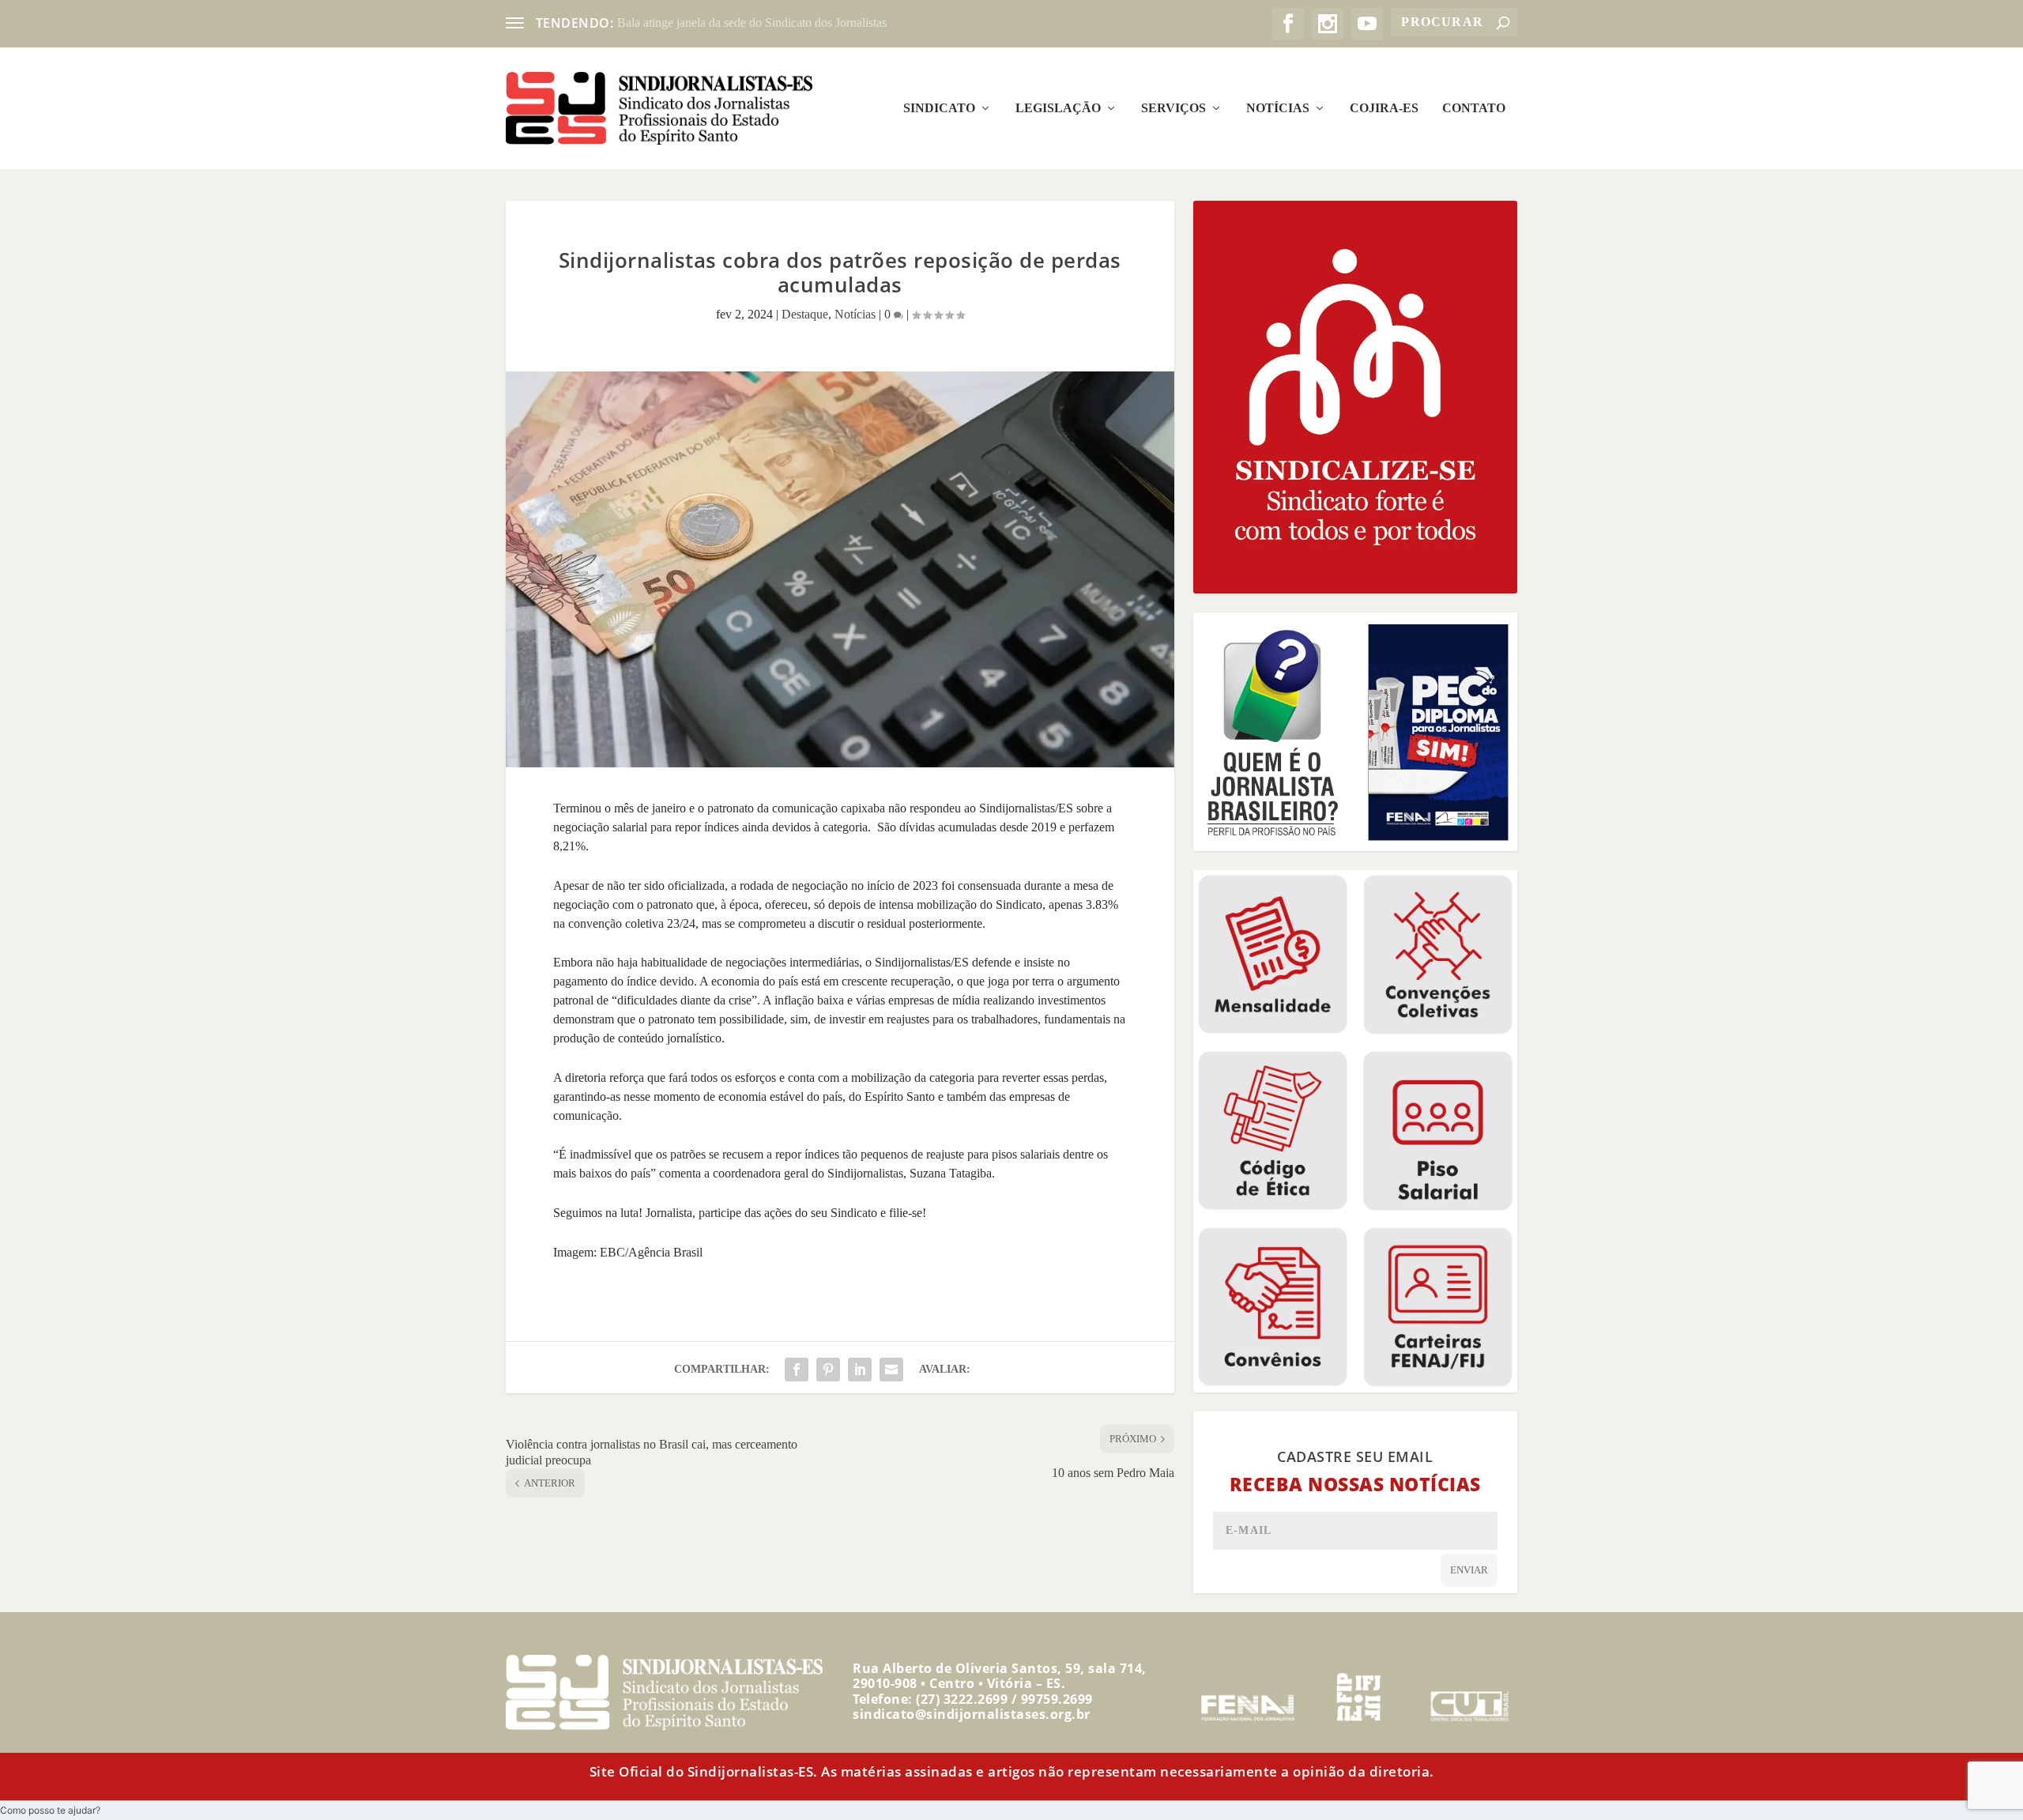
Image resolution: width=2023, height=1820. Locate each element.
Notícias (1278, 108)
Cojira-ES (1384, 108)
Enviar (1469, 1570)
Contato (1474, 108)
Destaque (805, 314)
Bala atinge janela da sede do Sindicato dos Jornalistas (752, 23)
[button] (50, 1810)
